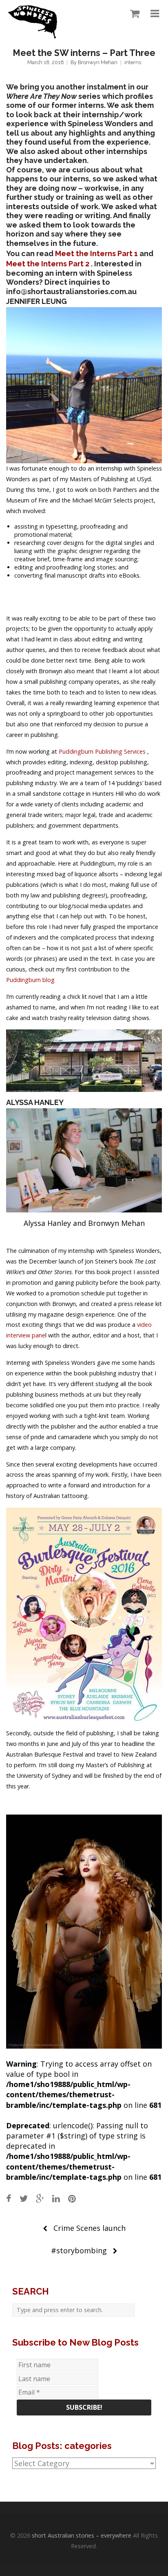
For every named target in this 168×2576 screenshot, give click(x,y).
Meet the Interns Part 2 (48, 264)
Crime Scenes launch (90, 2228)
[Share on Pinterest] (72, 2198)
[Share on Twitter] (24, 2198)
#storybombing (79, 2250)
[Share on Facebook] (9, 2198)
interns (133, 62)
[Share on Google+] (40, 2198)
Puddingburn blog (30, 980)
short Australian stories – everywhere (82, 2535)
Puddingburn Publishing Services (103, 751)
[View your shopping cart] (133, 14)
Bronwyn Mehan (98, 62)
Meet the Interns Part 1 (96, 253)
